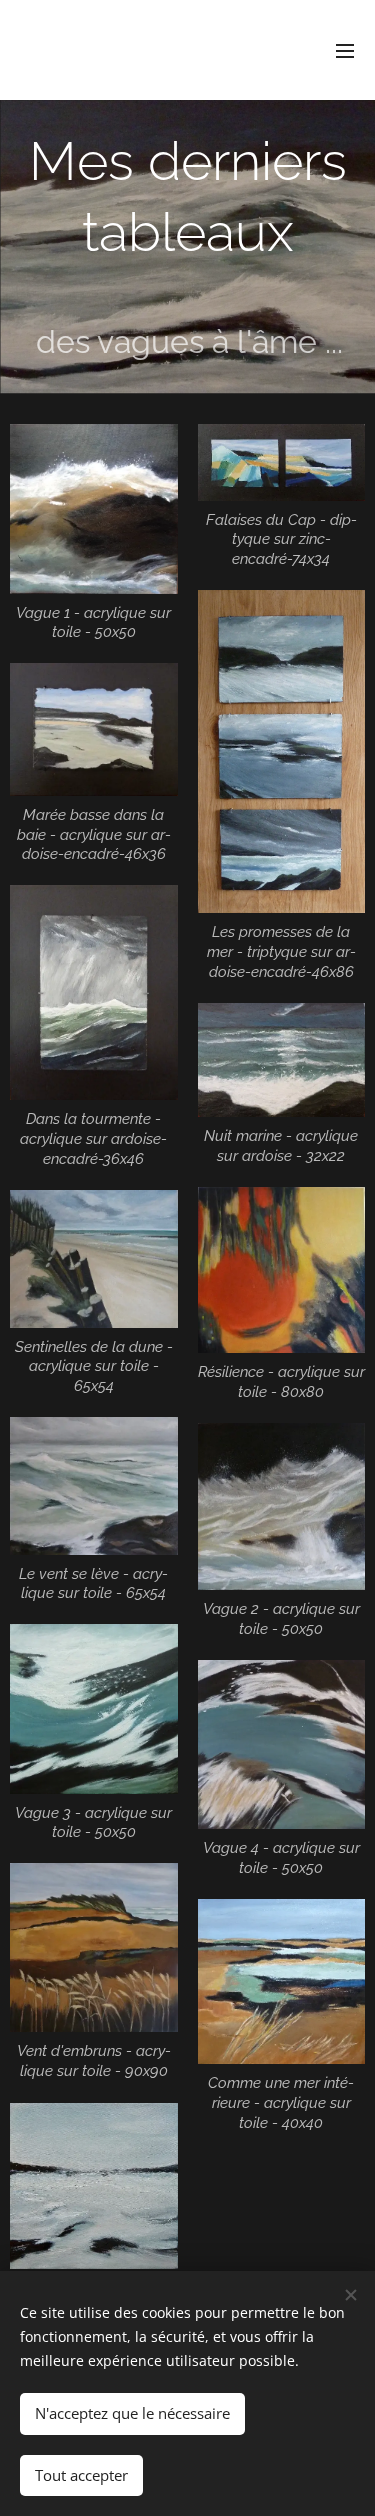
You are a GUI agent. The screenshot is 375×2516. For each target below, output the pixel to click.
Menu (345, 50)
